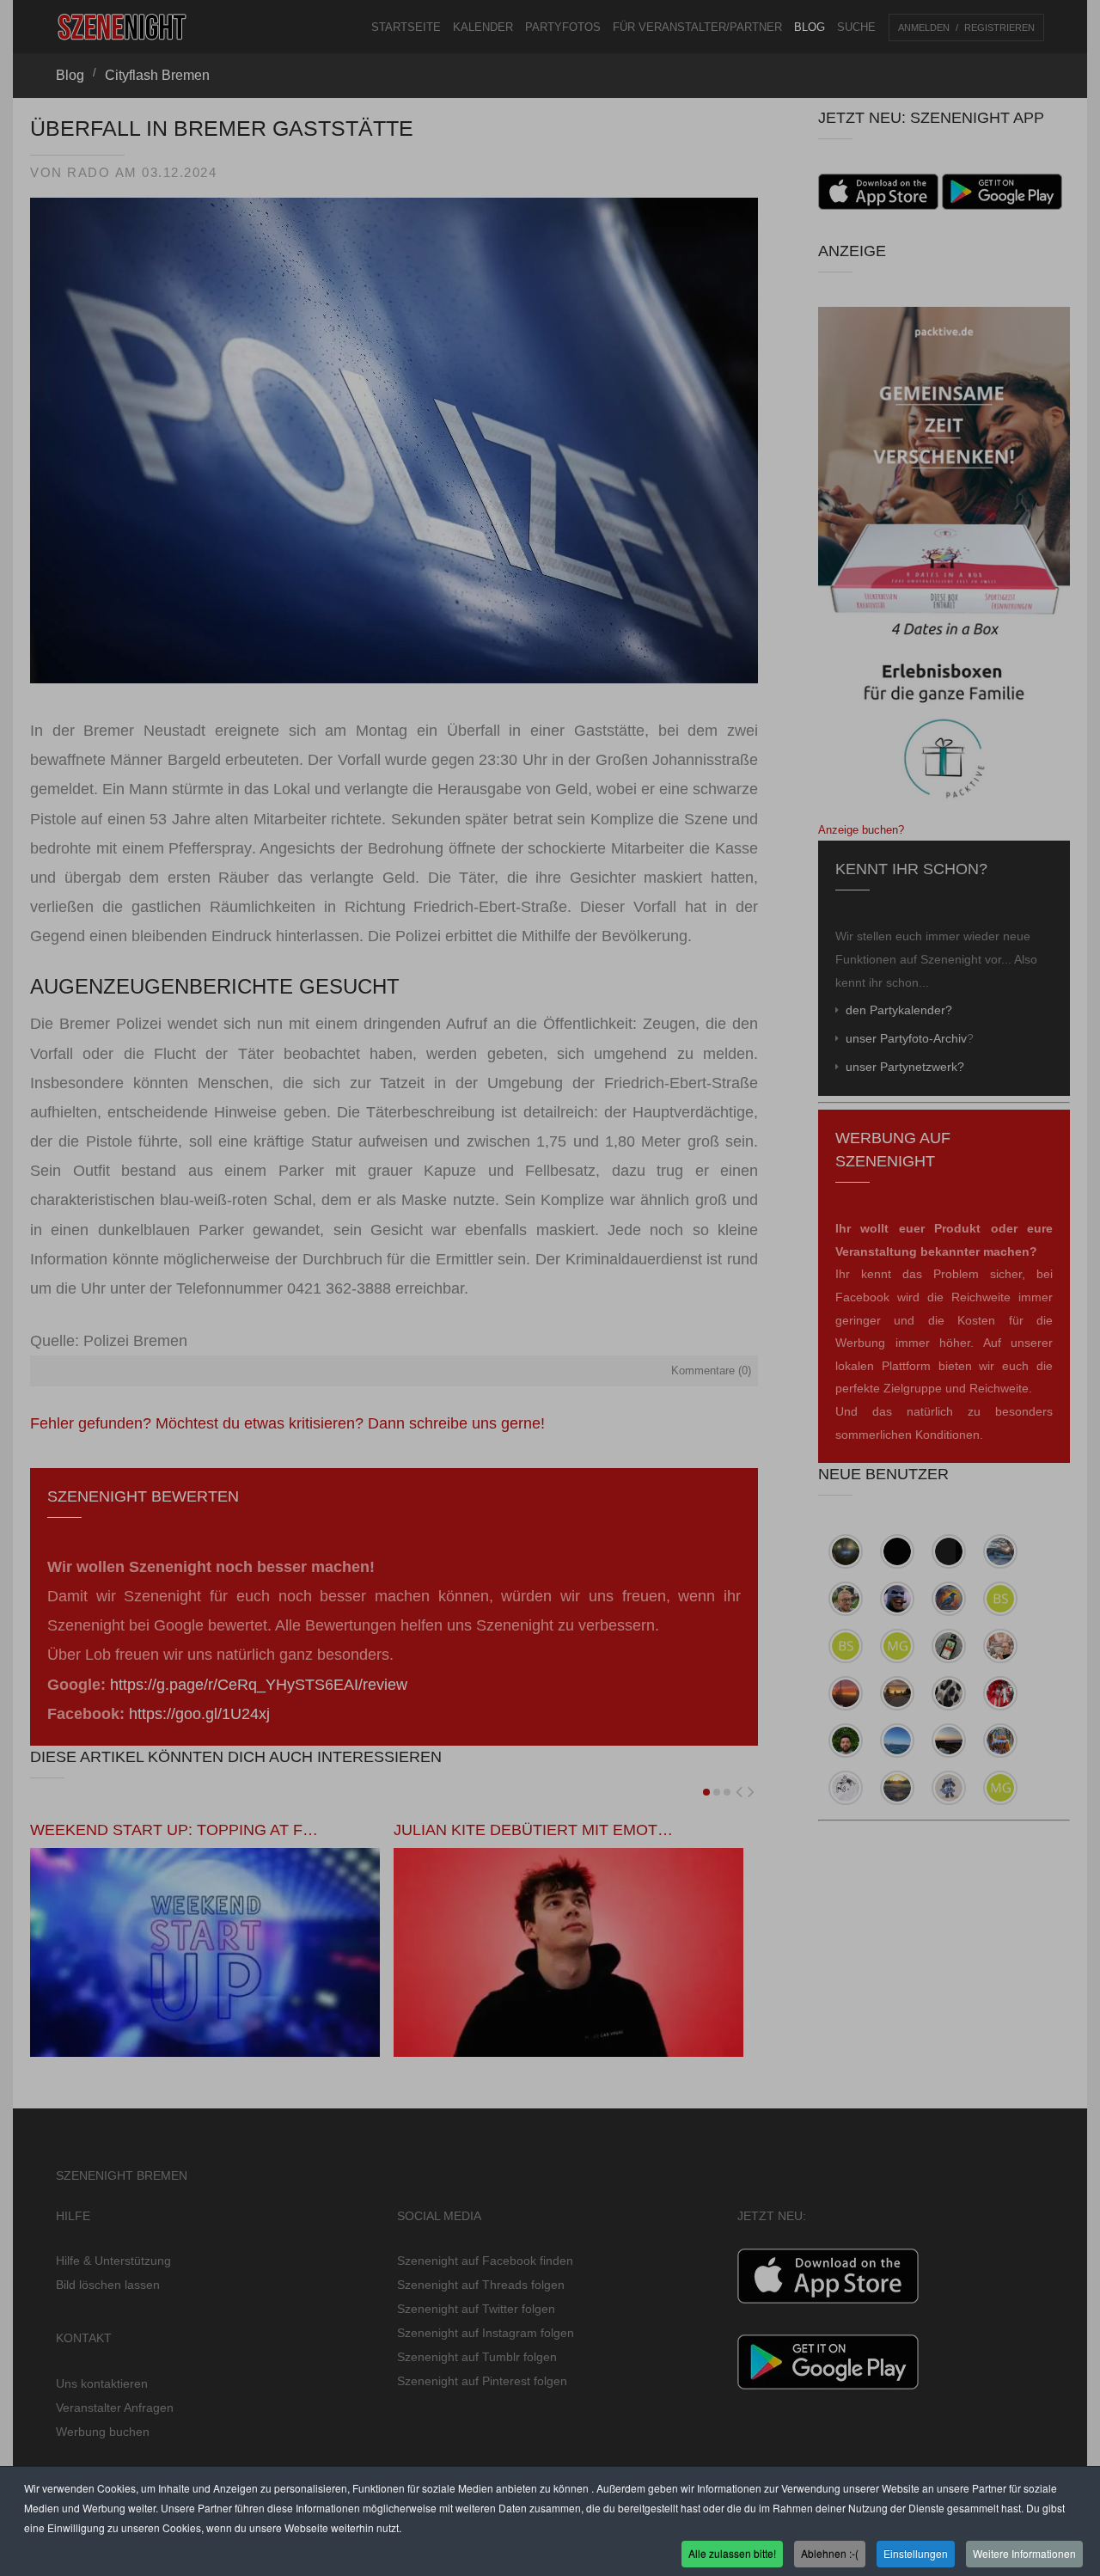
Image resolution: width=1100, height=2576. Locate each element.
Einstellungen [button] (916, 2553)
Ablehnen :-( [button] (830, 2553)
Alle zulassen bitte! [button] (732, 2553)
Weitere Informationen (1024, 2553)
